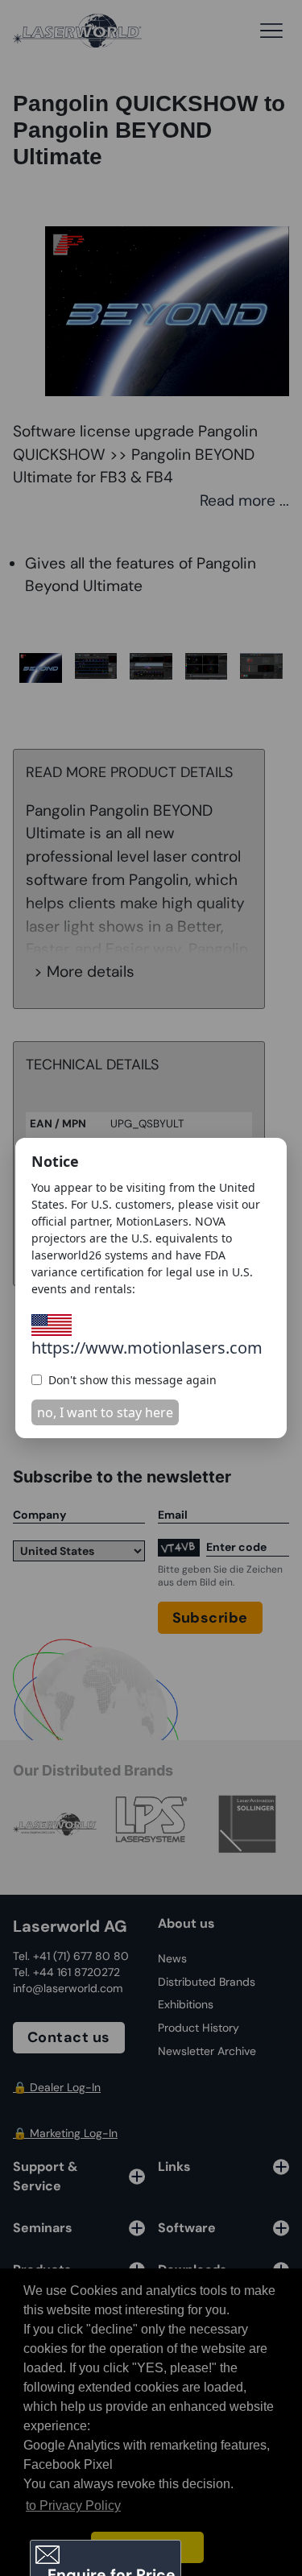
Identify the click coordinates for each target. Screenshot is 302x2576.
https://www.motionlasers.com (147, 1348)
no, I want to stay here (105, 1412)
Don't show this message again (132, 1380)
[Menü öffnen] (271, 31)
